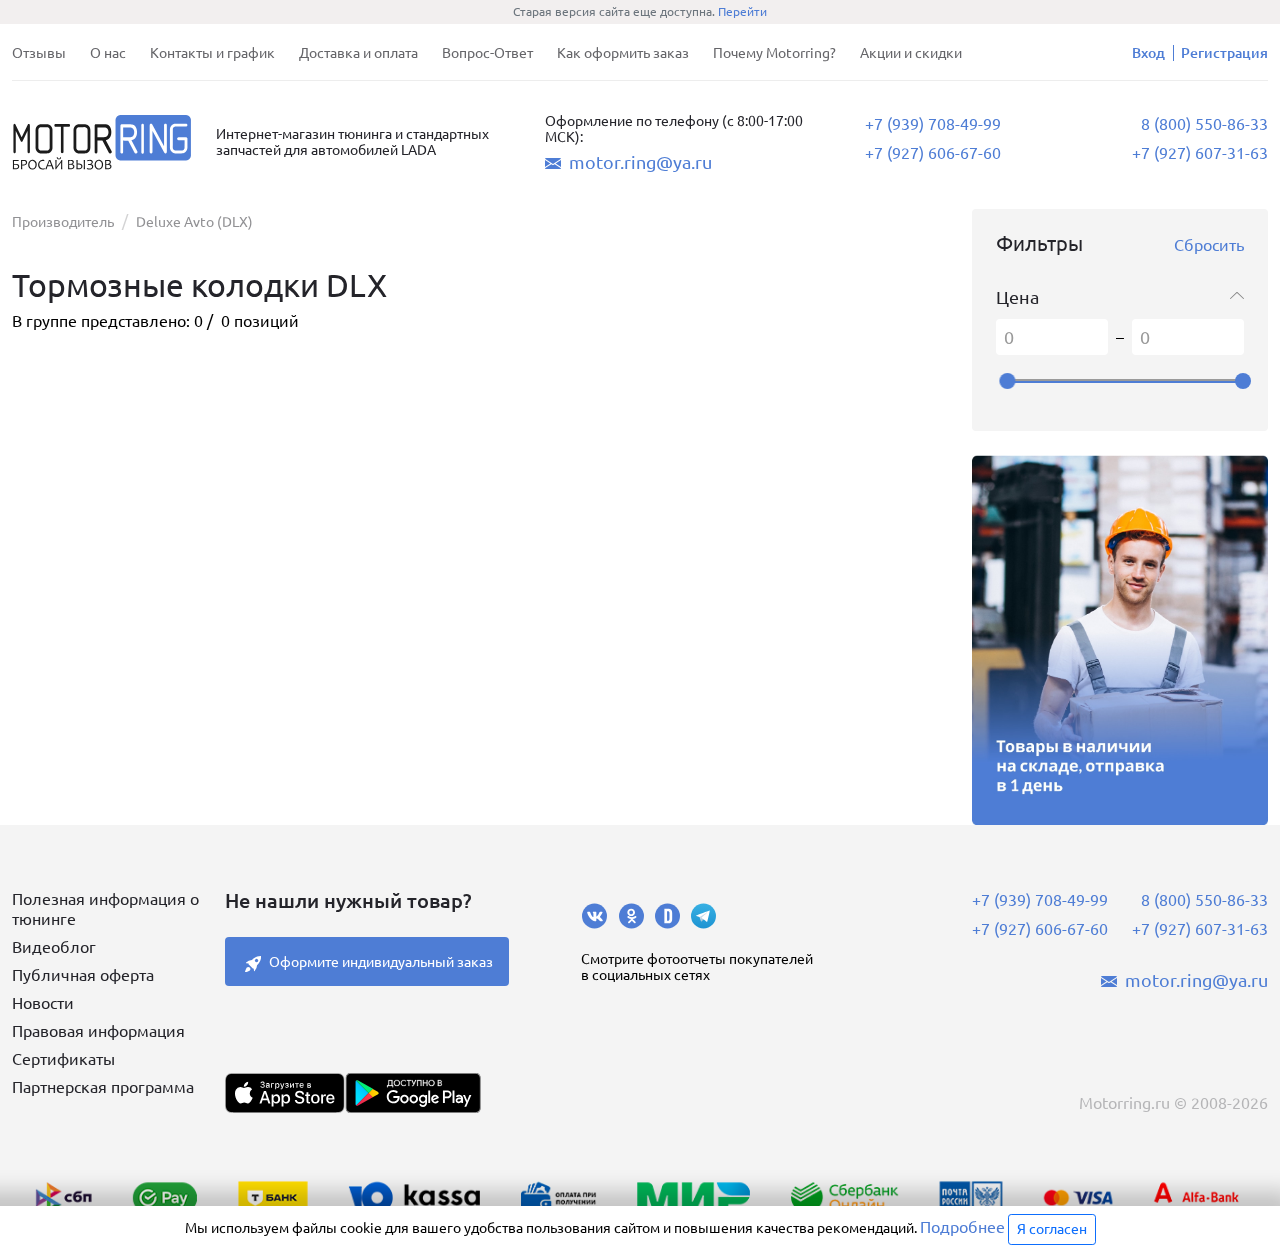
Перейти (742, 11)
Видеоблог (54, 947)
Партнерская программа (103, 1087)
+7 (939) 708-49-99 (933, 124)
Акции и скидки (911, 53)
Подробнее (962, 1227)
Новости (43, 1003)
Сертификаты (63, 1059)
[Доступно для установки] (413, 1093)
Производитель (63, 222)
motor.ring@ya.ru (640, 162)
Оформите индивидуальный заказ (381, 962)
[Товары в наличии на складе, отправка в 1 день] (1120, 640)
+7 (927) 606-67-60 (933, 153)
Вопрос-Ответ (487, 53)
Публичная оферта (83, 975)
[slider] (1007, 381)
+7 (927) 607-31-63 (1200, 153)
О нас (108, 53)
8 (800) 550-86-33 (1204, 124)
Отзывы (39, 53)
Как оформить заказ (623, 53)
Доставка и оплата (358, 53)
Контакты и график (212, 53)
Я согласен (1052, 1229)
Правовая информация (98, 1031)
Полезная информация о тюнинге (105, 909)
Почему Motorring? (774, 53)
